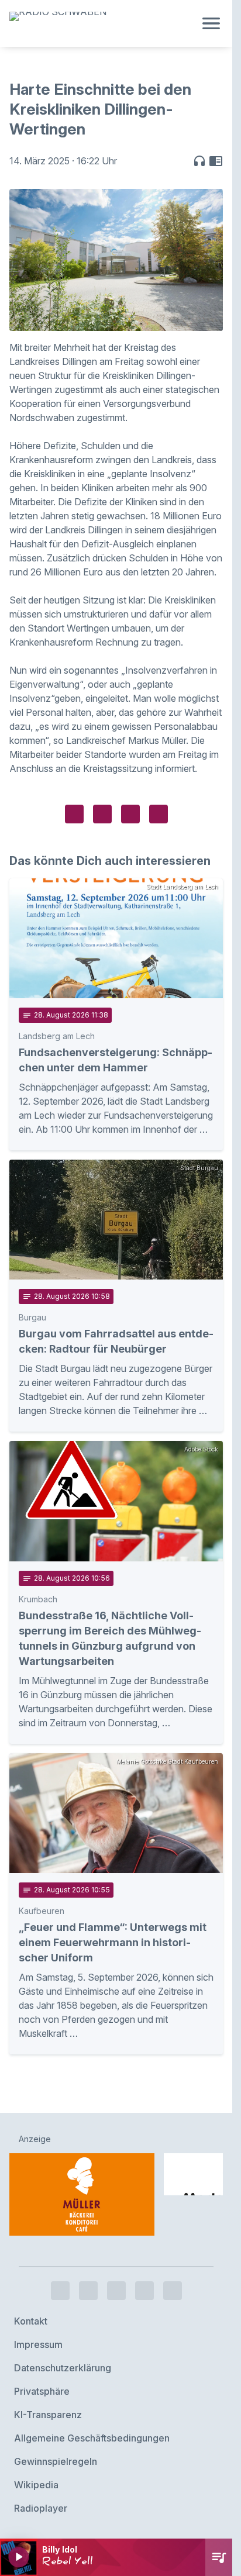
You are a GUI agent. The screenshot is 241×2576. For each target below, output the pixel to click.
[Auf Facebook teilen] (74, 814)
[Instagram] (88, 2291)
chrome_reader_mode (216, 161)
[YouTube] (116, 2291)
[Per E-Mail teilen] (159, 814)
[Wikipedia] (173, 2291)
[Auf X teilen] (102, 814)
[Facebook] (60, 2291)
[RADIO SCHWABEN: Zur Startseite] (102, 23)
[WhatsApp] (144, 2291)
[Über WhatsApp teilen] (130, 814)
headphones (199, 161)
